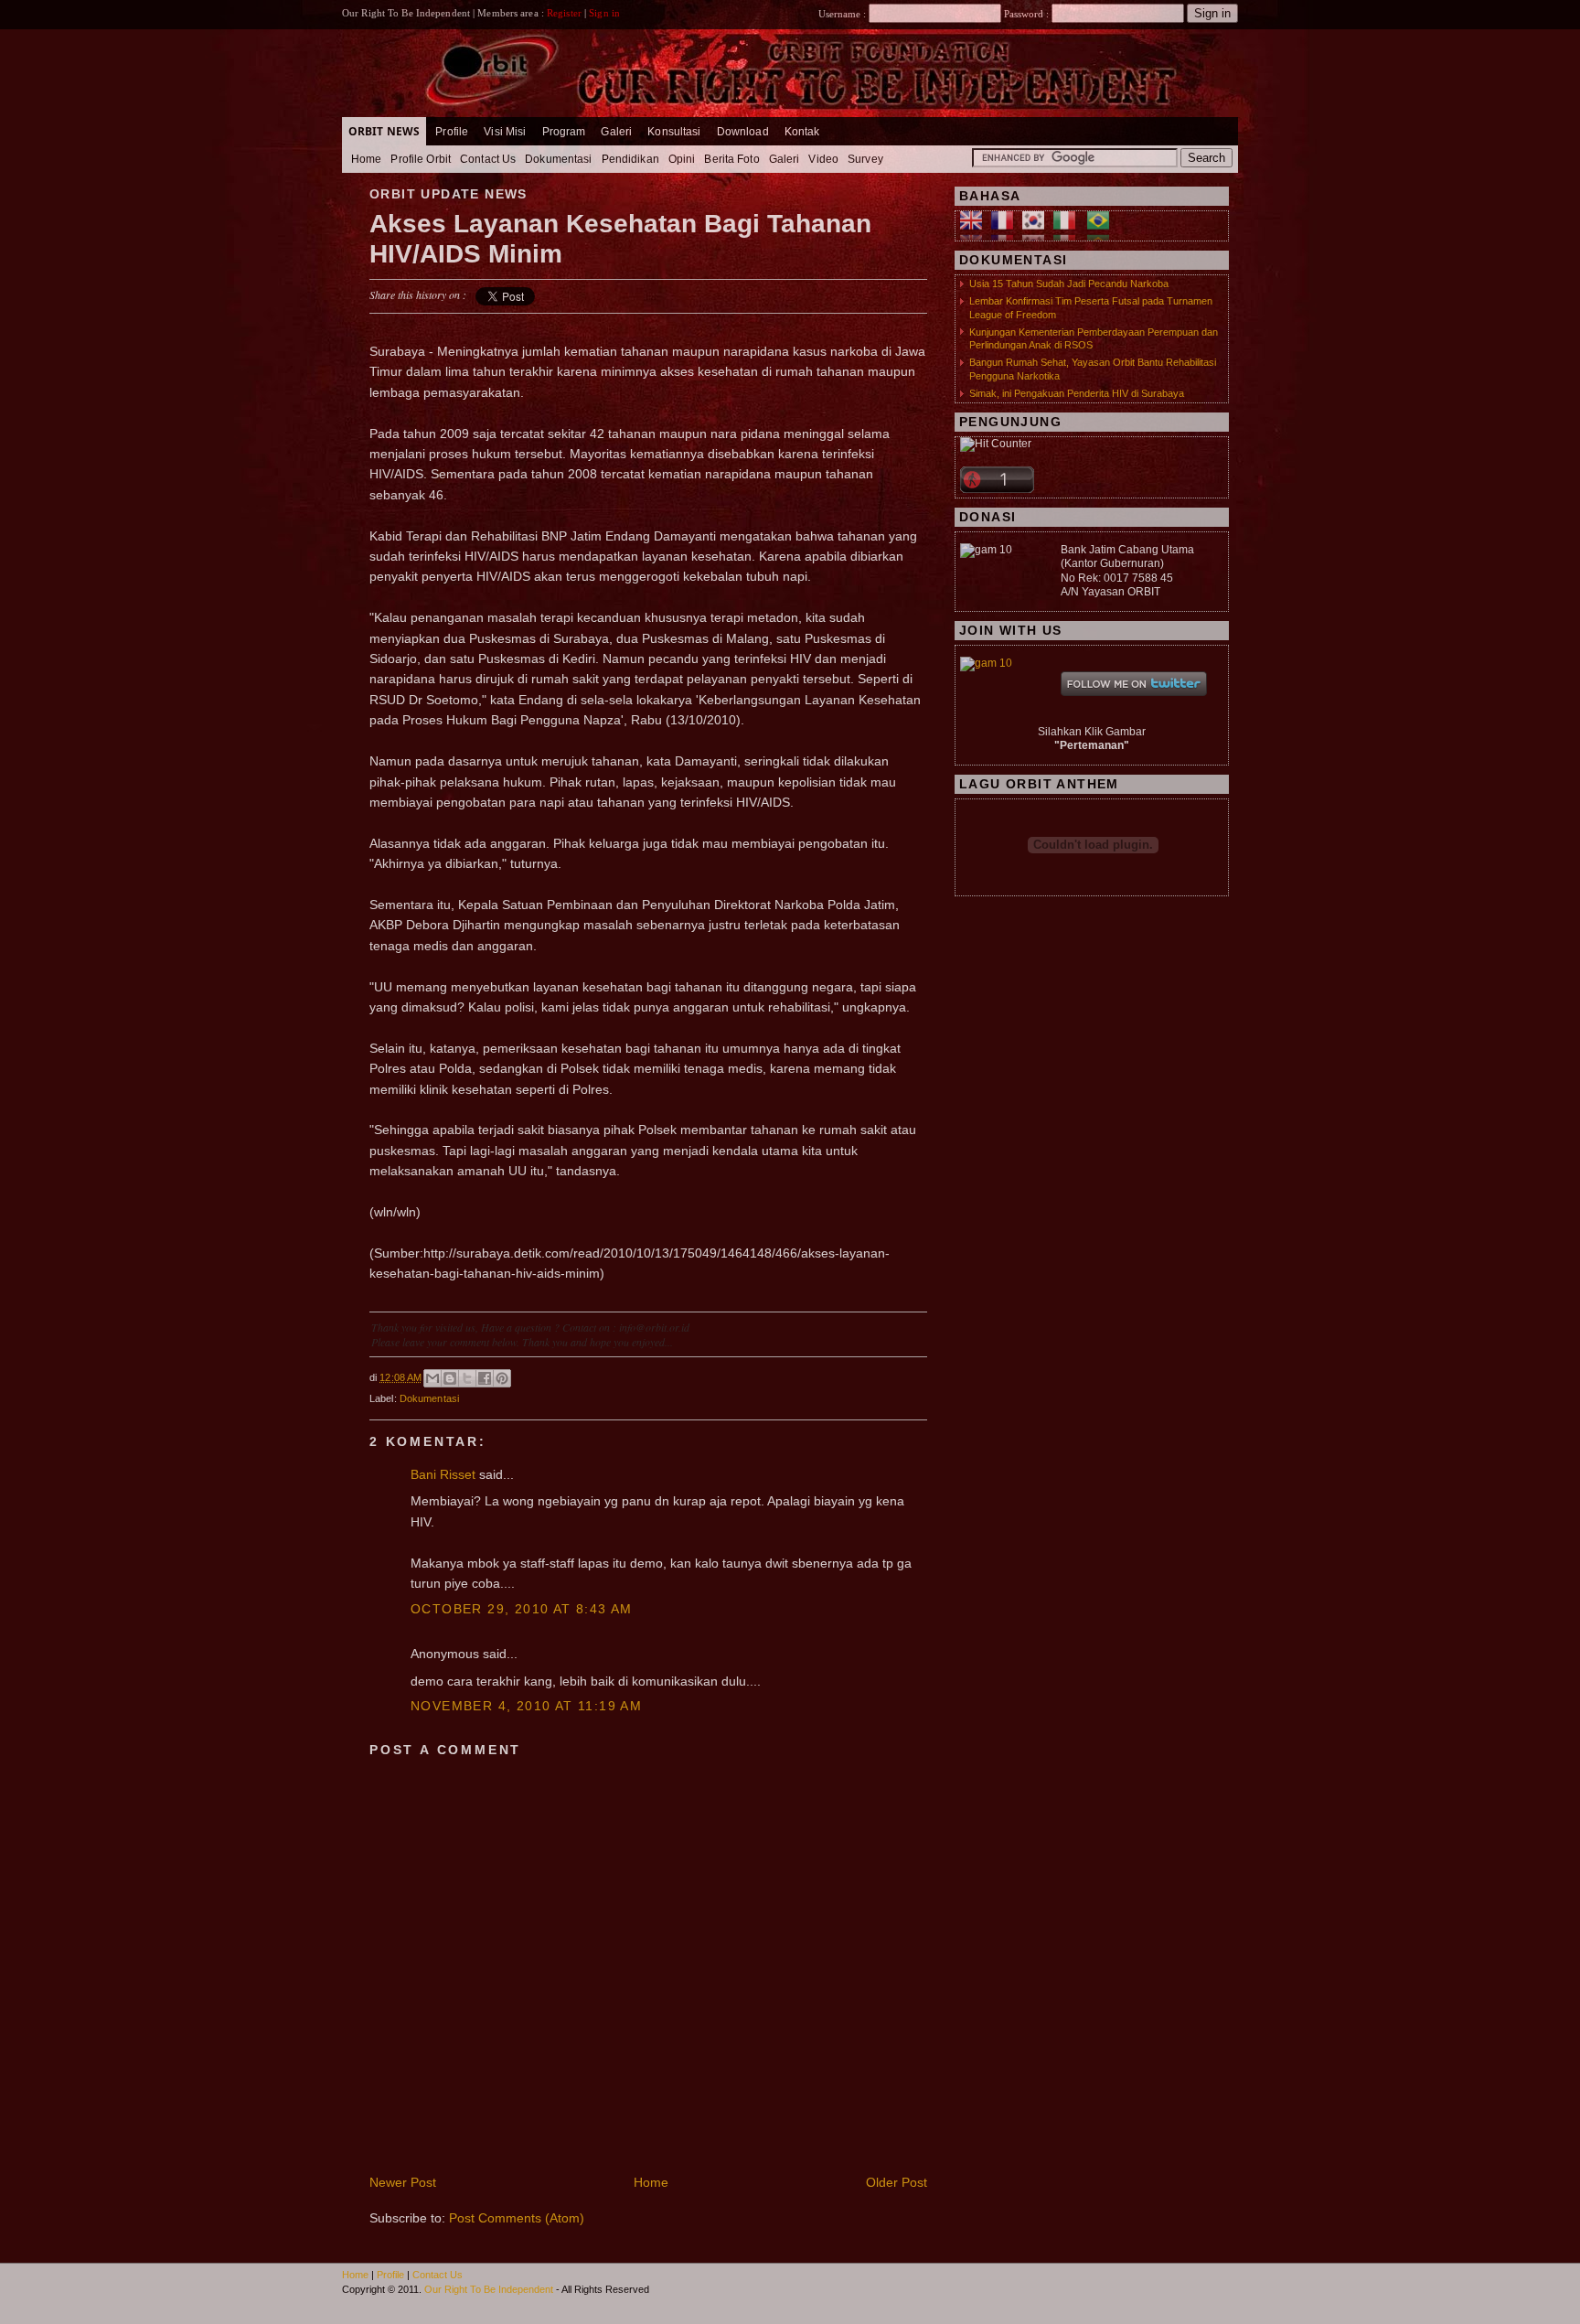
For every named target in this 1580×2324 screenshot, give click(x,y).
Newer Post (403, 2182)
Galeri (616, 132)
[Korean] (1038, 232)
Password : (1026, 14)
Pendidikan (630, 159)
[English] (976, 232)
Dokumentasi (558, 159)
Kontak (802, 132)
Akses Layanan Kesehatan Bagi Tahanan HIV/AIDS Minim (620, 239)
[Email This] (432, 1378)
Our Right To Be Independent (489, 2289)
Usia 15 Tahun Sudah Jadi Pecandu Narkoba (1069, 284)
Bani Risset (443, 1474)
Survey (865, 159)
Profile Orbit (421, 159)
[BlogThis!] (450, 1378)
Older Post (897, 2182)
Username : (843, 14)
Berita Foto (731, 159)
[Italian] (1069, 232)
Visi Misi (505, 132)
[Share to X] (467, 1378)
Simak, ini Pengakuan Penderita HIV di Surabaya (1077, 393)
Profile (452, 132)
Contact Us (488, 159)
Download (743, 132)
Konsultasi (674, 132)
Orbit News (384, 131)
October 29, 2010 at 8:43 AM (522, 1609)
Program (564, 132)
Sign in (604, 13)
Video (823, 159)
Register (564, 13)
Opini (682, 159)
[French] (1007, 232)
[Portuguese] (1103, 232)
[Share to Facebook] (485, 1378)
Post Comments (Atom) (517, 2218)
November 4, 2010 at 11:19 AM (526, 1706)
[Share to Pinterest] (502, 1378)
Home (366, 159)
